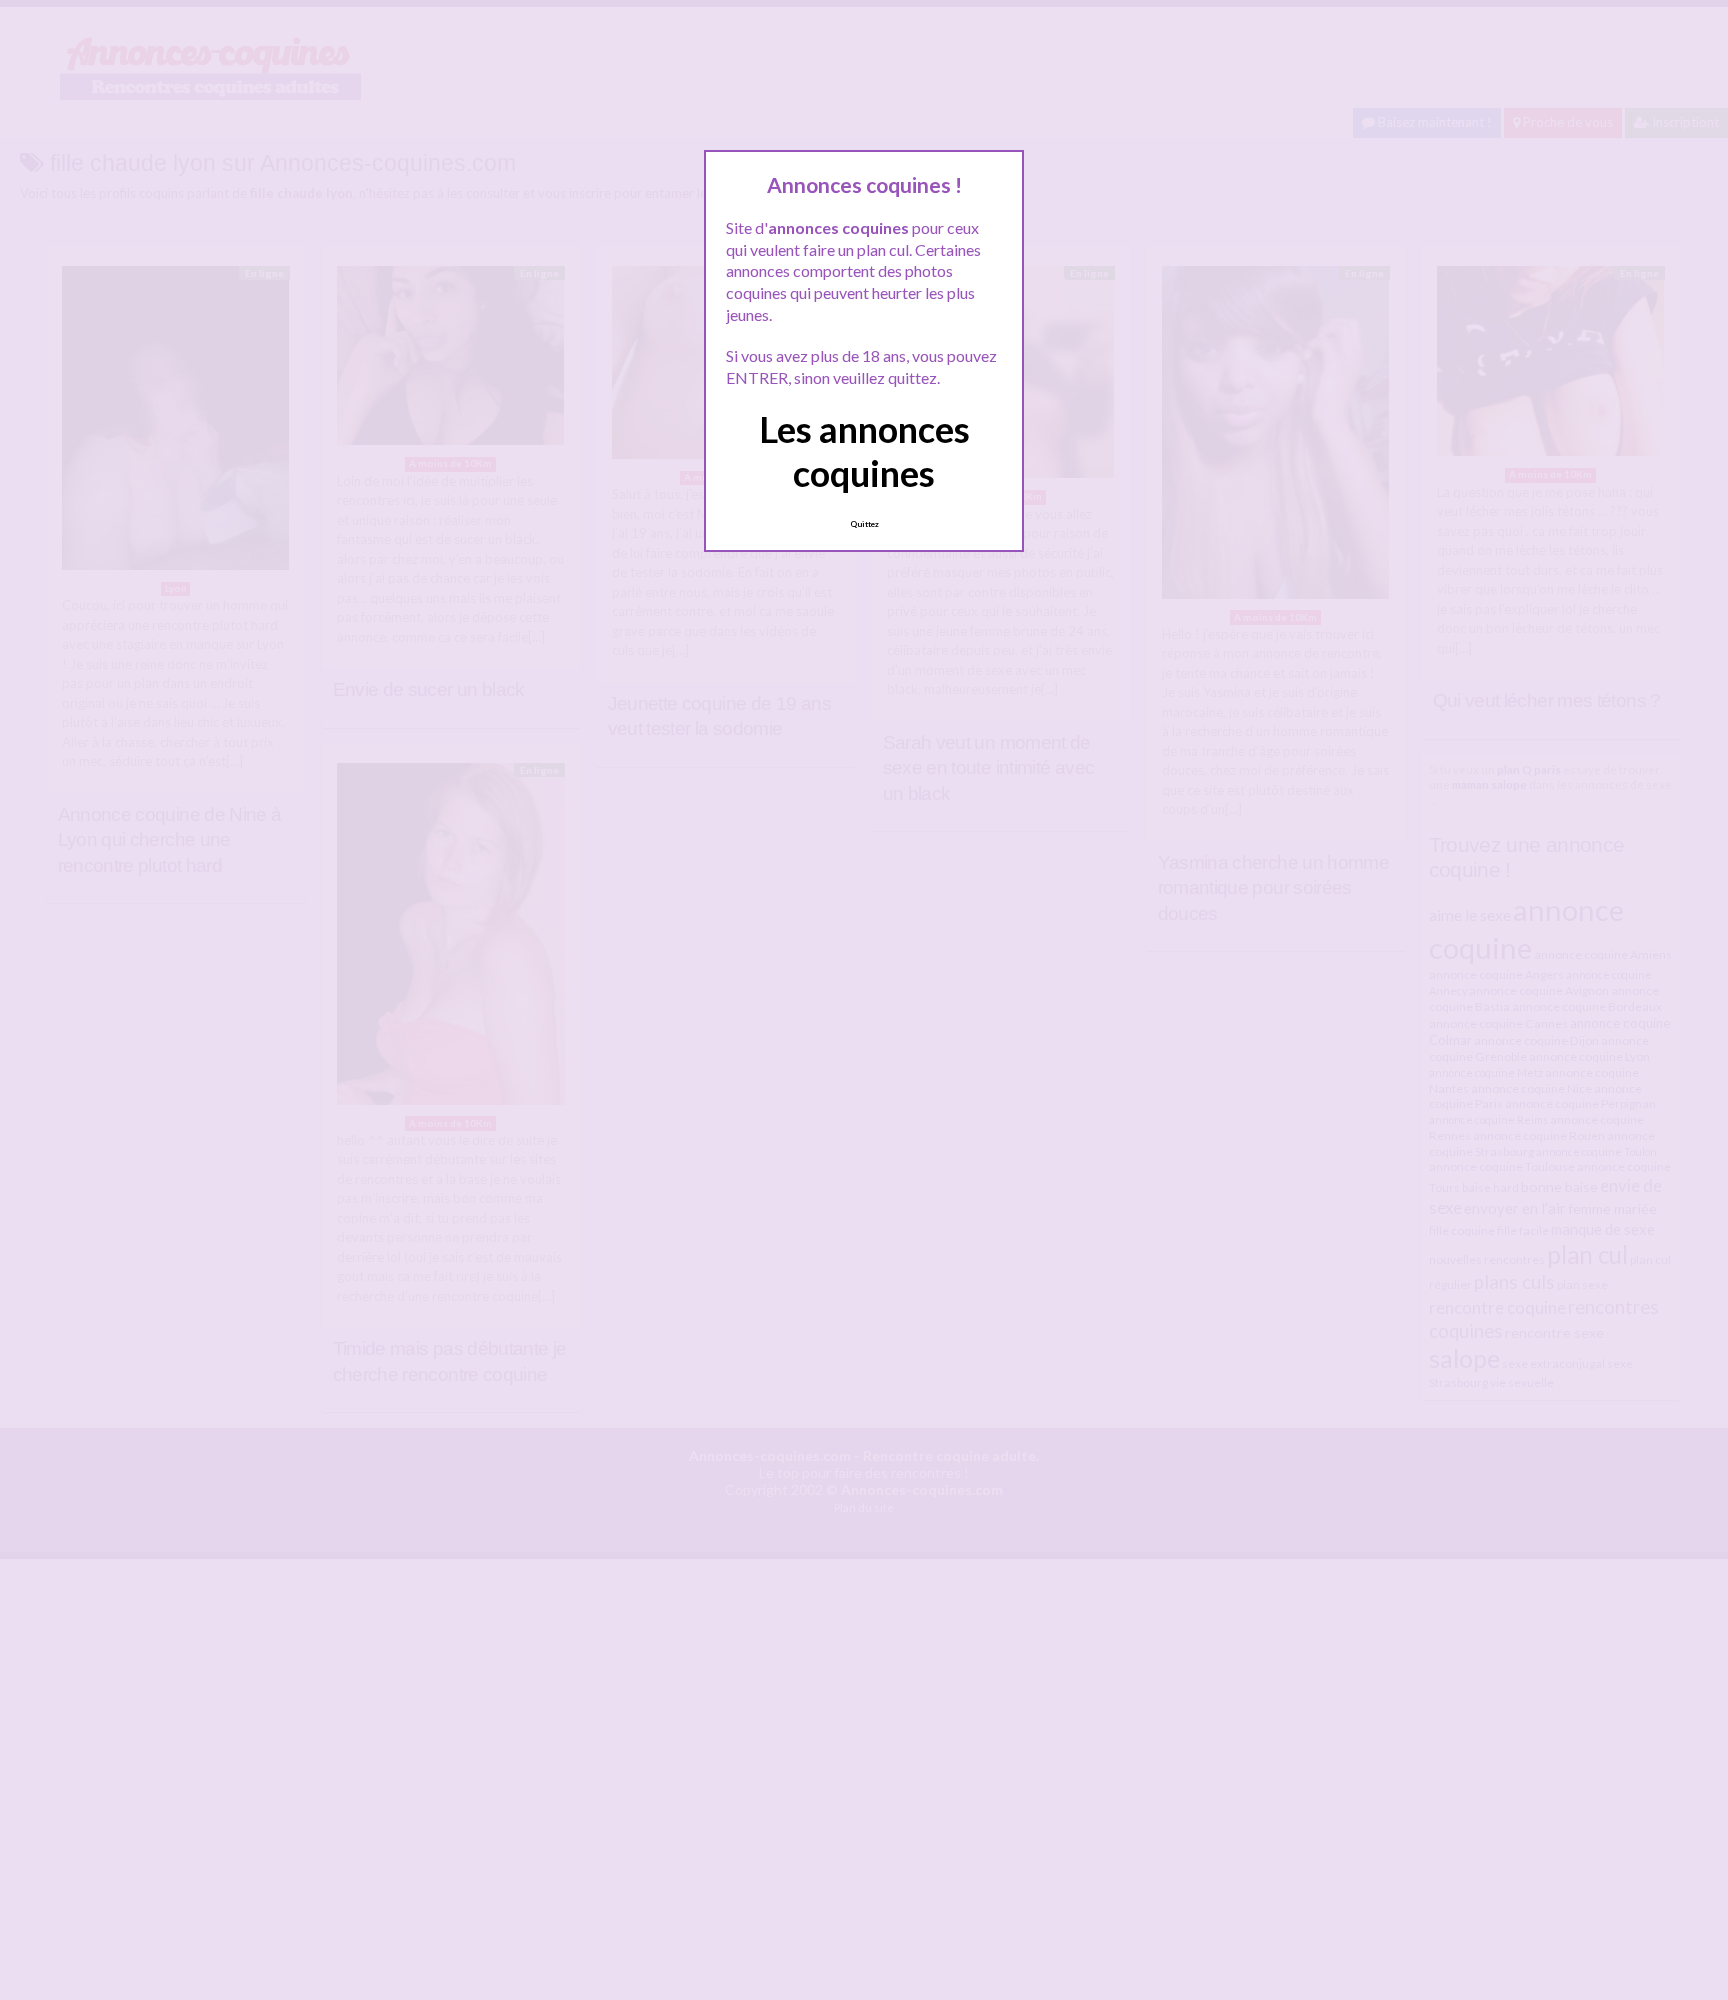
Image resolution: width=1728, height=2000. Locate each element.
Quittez (864, 524)
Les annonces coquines (864, 450)
